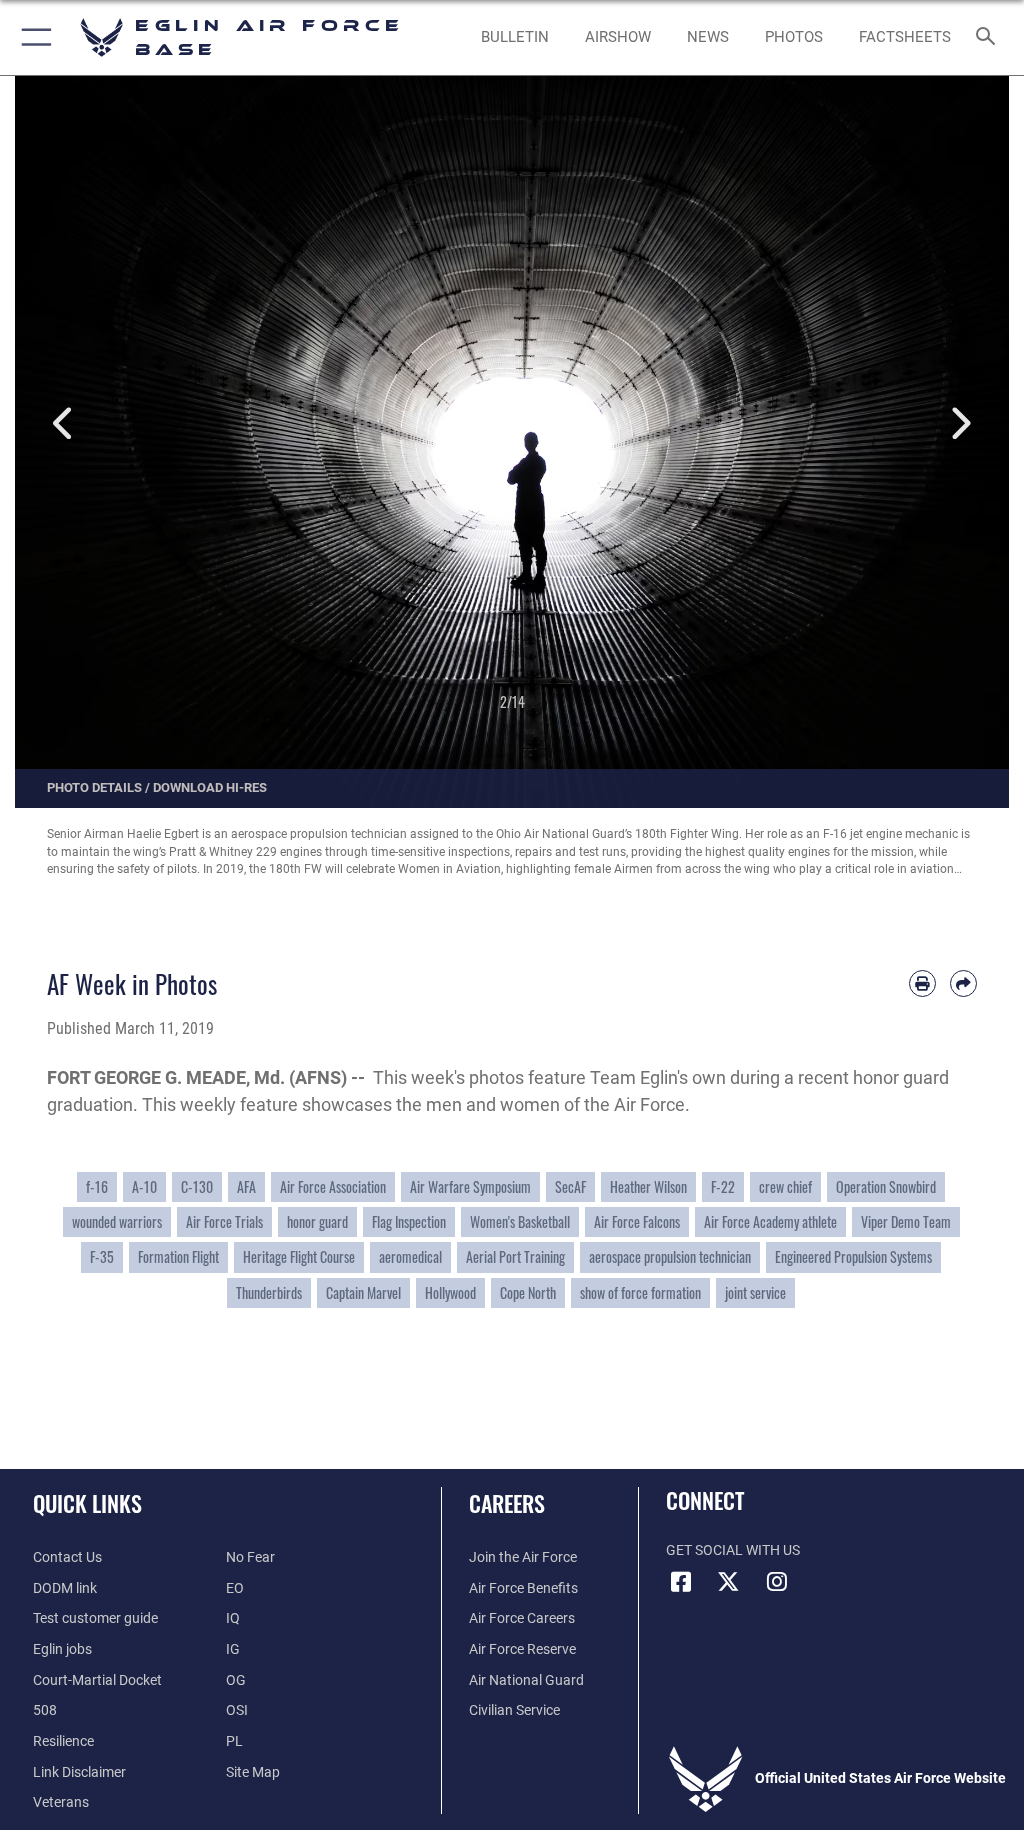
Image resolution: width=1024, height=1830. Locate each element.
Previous (64, 424)
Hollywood (450, 1293)
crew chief (785, 1187)
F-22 (723, 1187)
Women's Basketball (520, 1222)
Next (959, 424)
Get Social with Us (733, 1550)
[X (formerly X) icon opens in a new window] (729, 1582)
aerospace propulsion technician (670, 1257)
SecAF (570, 1187)
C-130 (197, 1187)
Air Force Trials (224, 1222)
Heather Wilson (648, 1187)
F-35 (102, 1257)
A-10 (144, 1187)
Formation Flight (178, 1257)
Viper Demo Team (906, 1222)
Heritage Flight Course (299, 1257)
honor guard (317, 1222)
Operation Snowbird (886, 1187)
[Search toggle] (989, 37)
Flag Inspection (409, 1222)
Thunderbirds (269, 1293)
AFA (246, 1187)
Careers (507, 1503)
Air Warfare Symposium (470, 1187)
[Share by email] (963, 983)
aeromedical (410, 1257)
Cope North (528, 1293)
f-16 (97, 1187)
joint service (755, 1293)
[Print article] (922, 983)
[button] (32, 37)
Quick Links (87, 1503)
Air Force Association (333, 1187)
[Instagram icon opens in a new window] (777, 1582)
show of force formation (640, 1293)
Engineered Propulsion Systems (853, 1257)
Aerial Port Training (515, 1257)
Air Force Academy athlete (770, 1222)
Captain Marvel (363, 1293)
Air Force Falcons (637, 1222)
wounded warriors (117, 1222)
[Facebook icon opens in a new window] (681, 1582)
